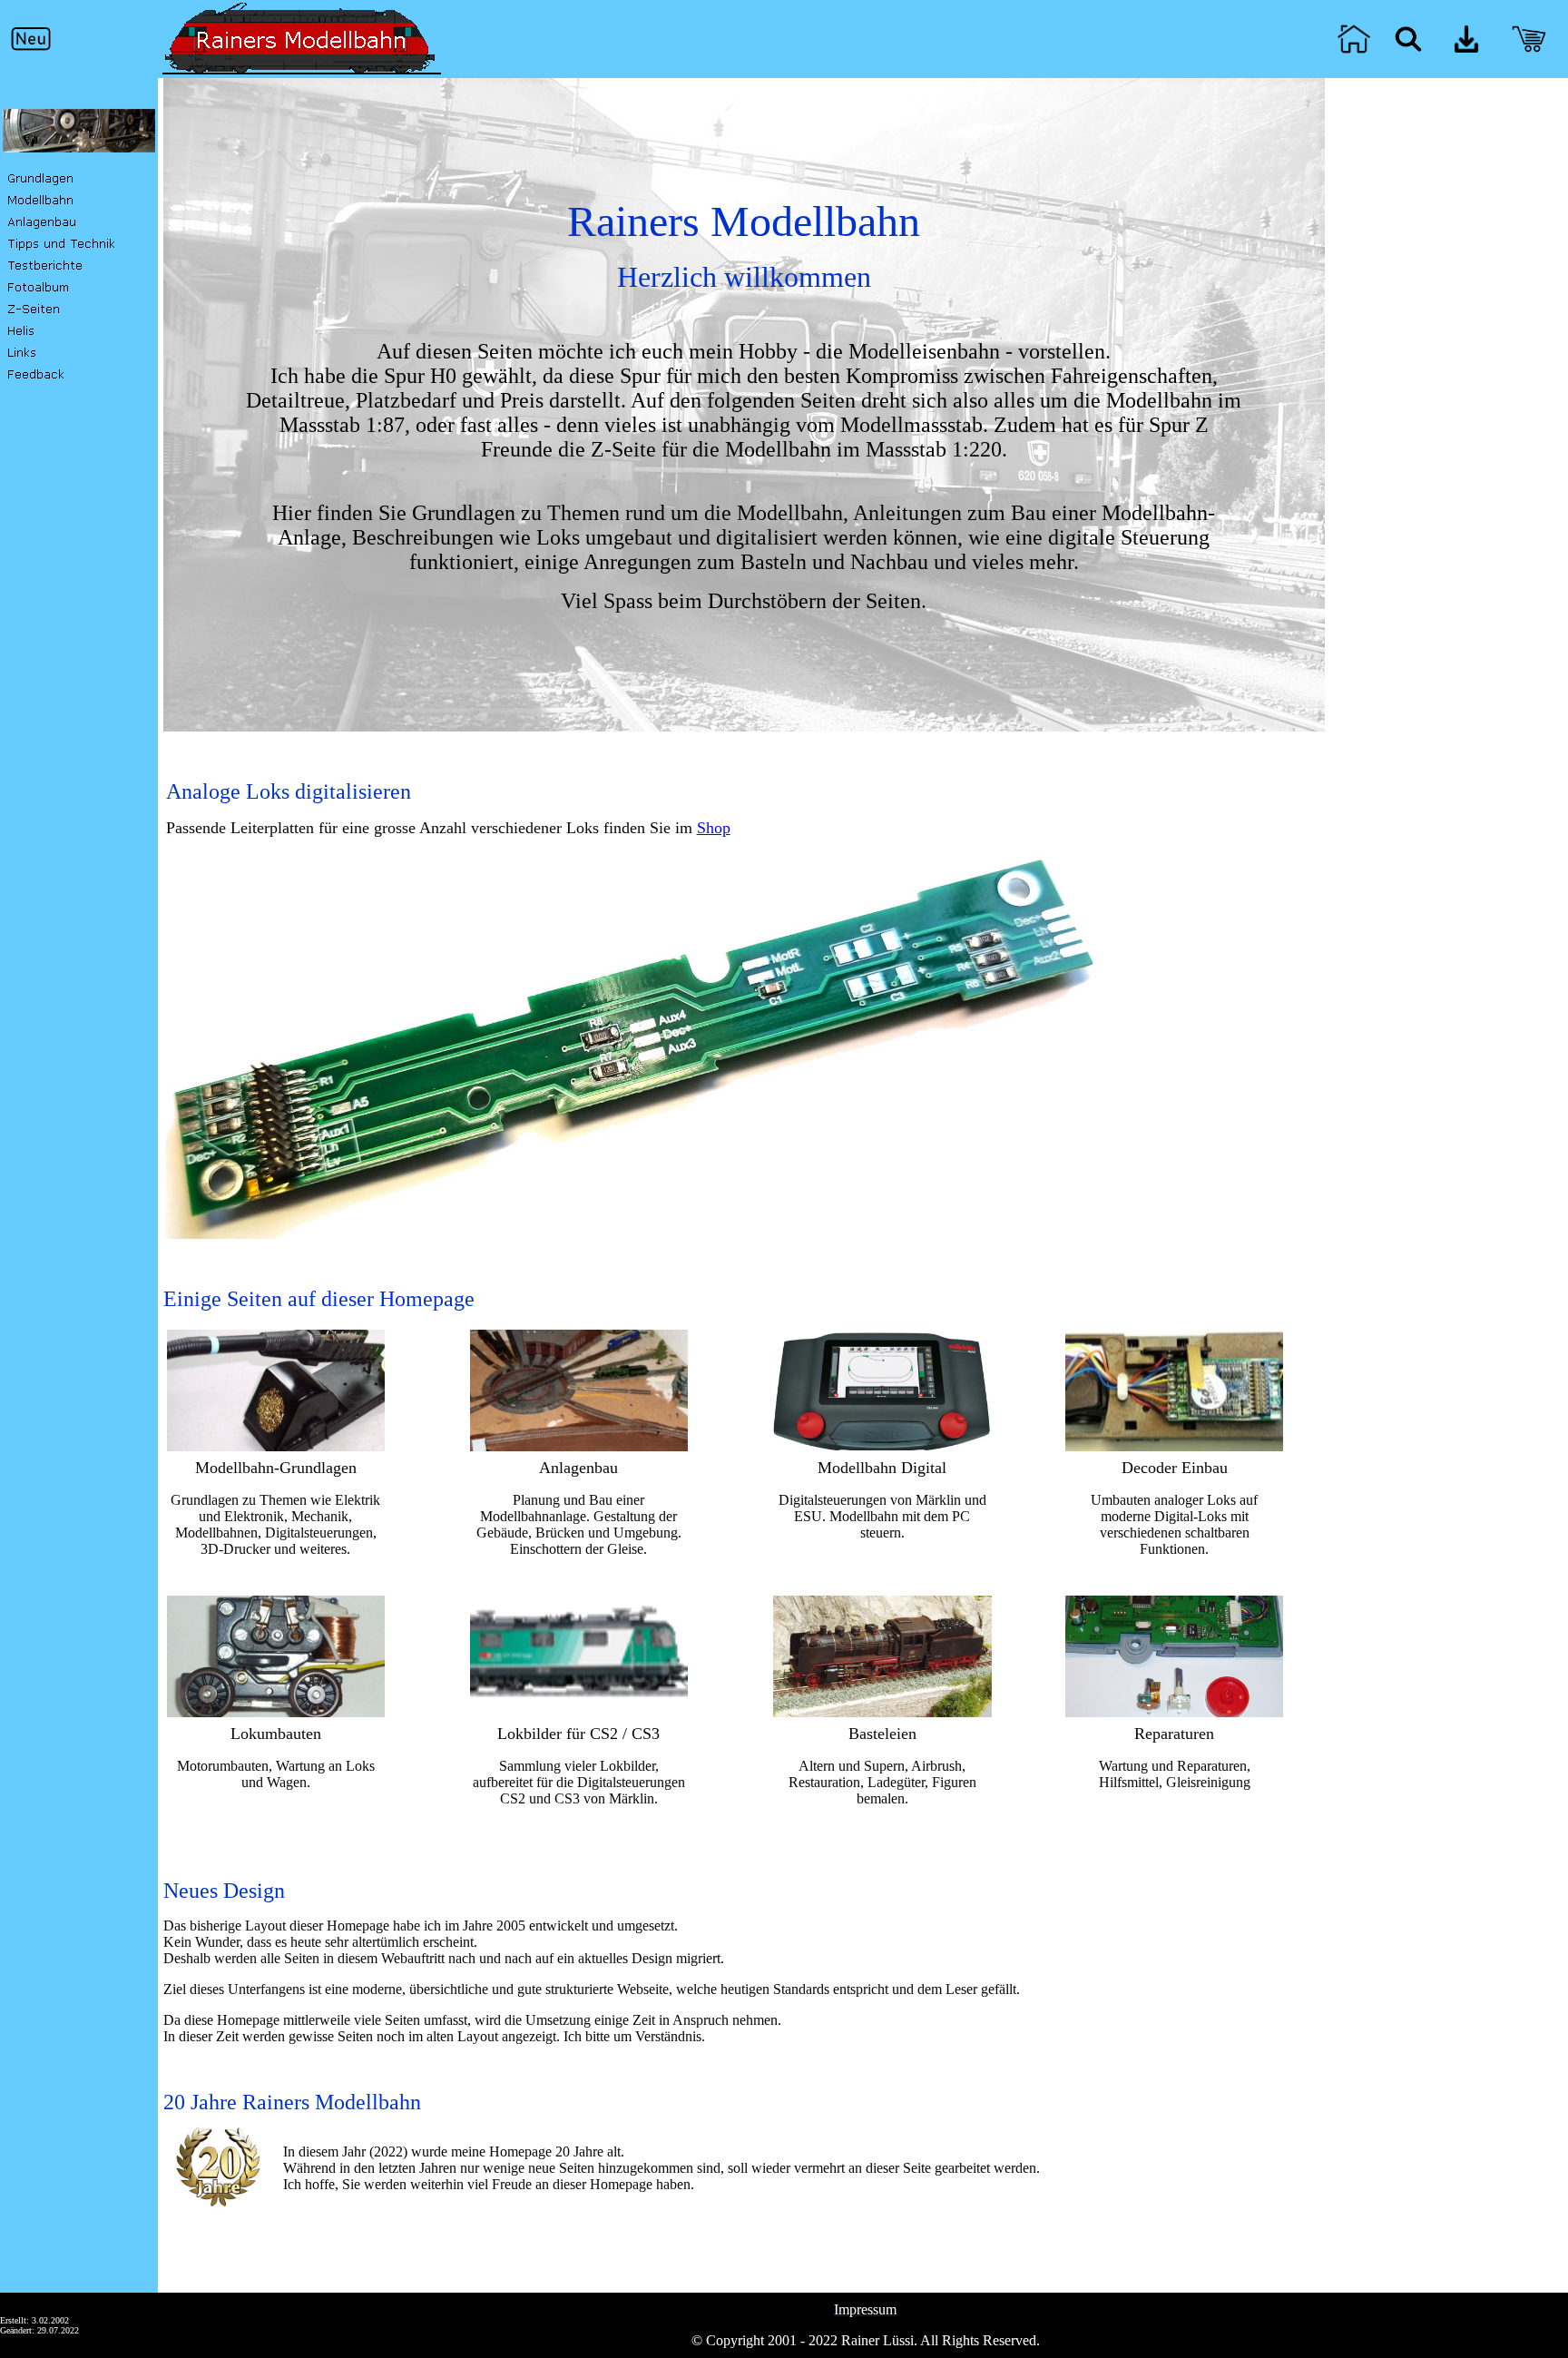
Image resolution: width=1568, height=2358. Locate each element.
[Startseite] (1354, 51)
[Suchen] (1408, 48)
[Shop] (1529, 52)
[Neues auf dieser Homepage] (31, 49)
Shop (714, 828)
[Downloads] (1466, 48)
